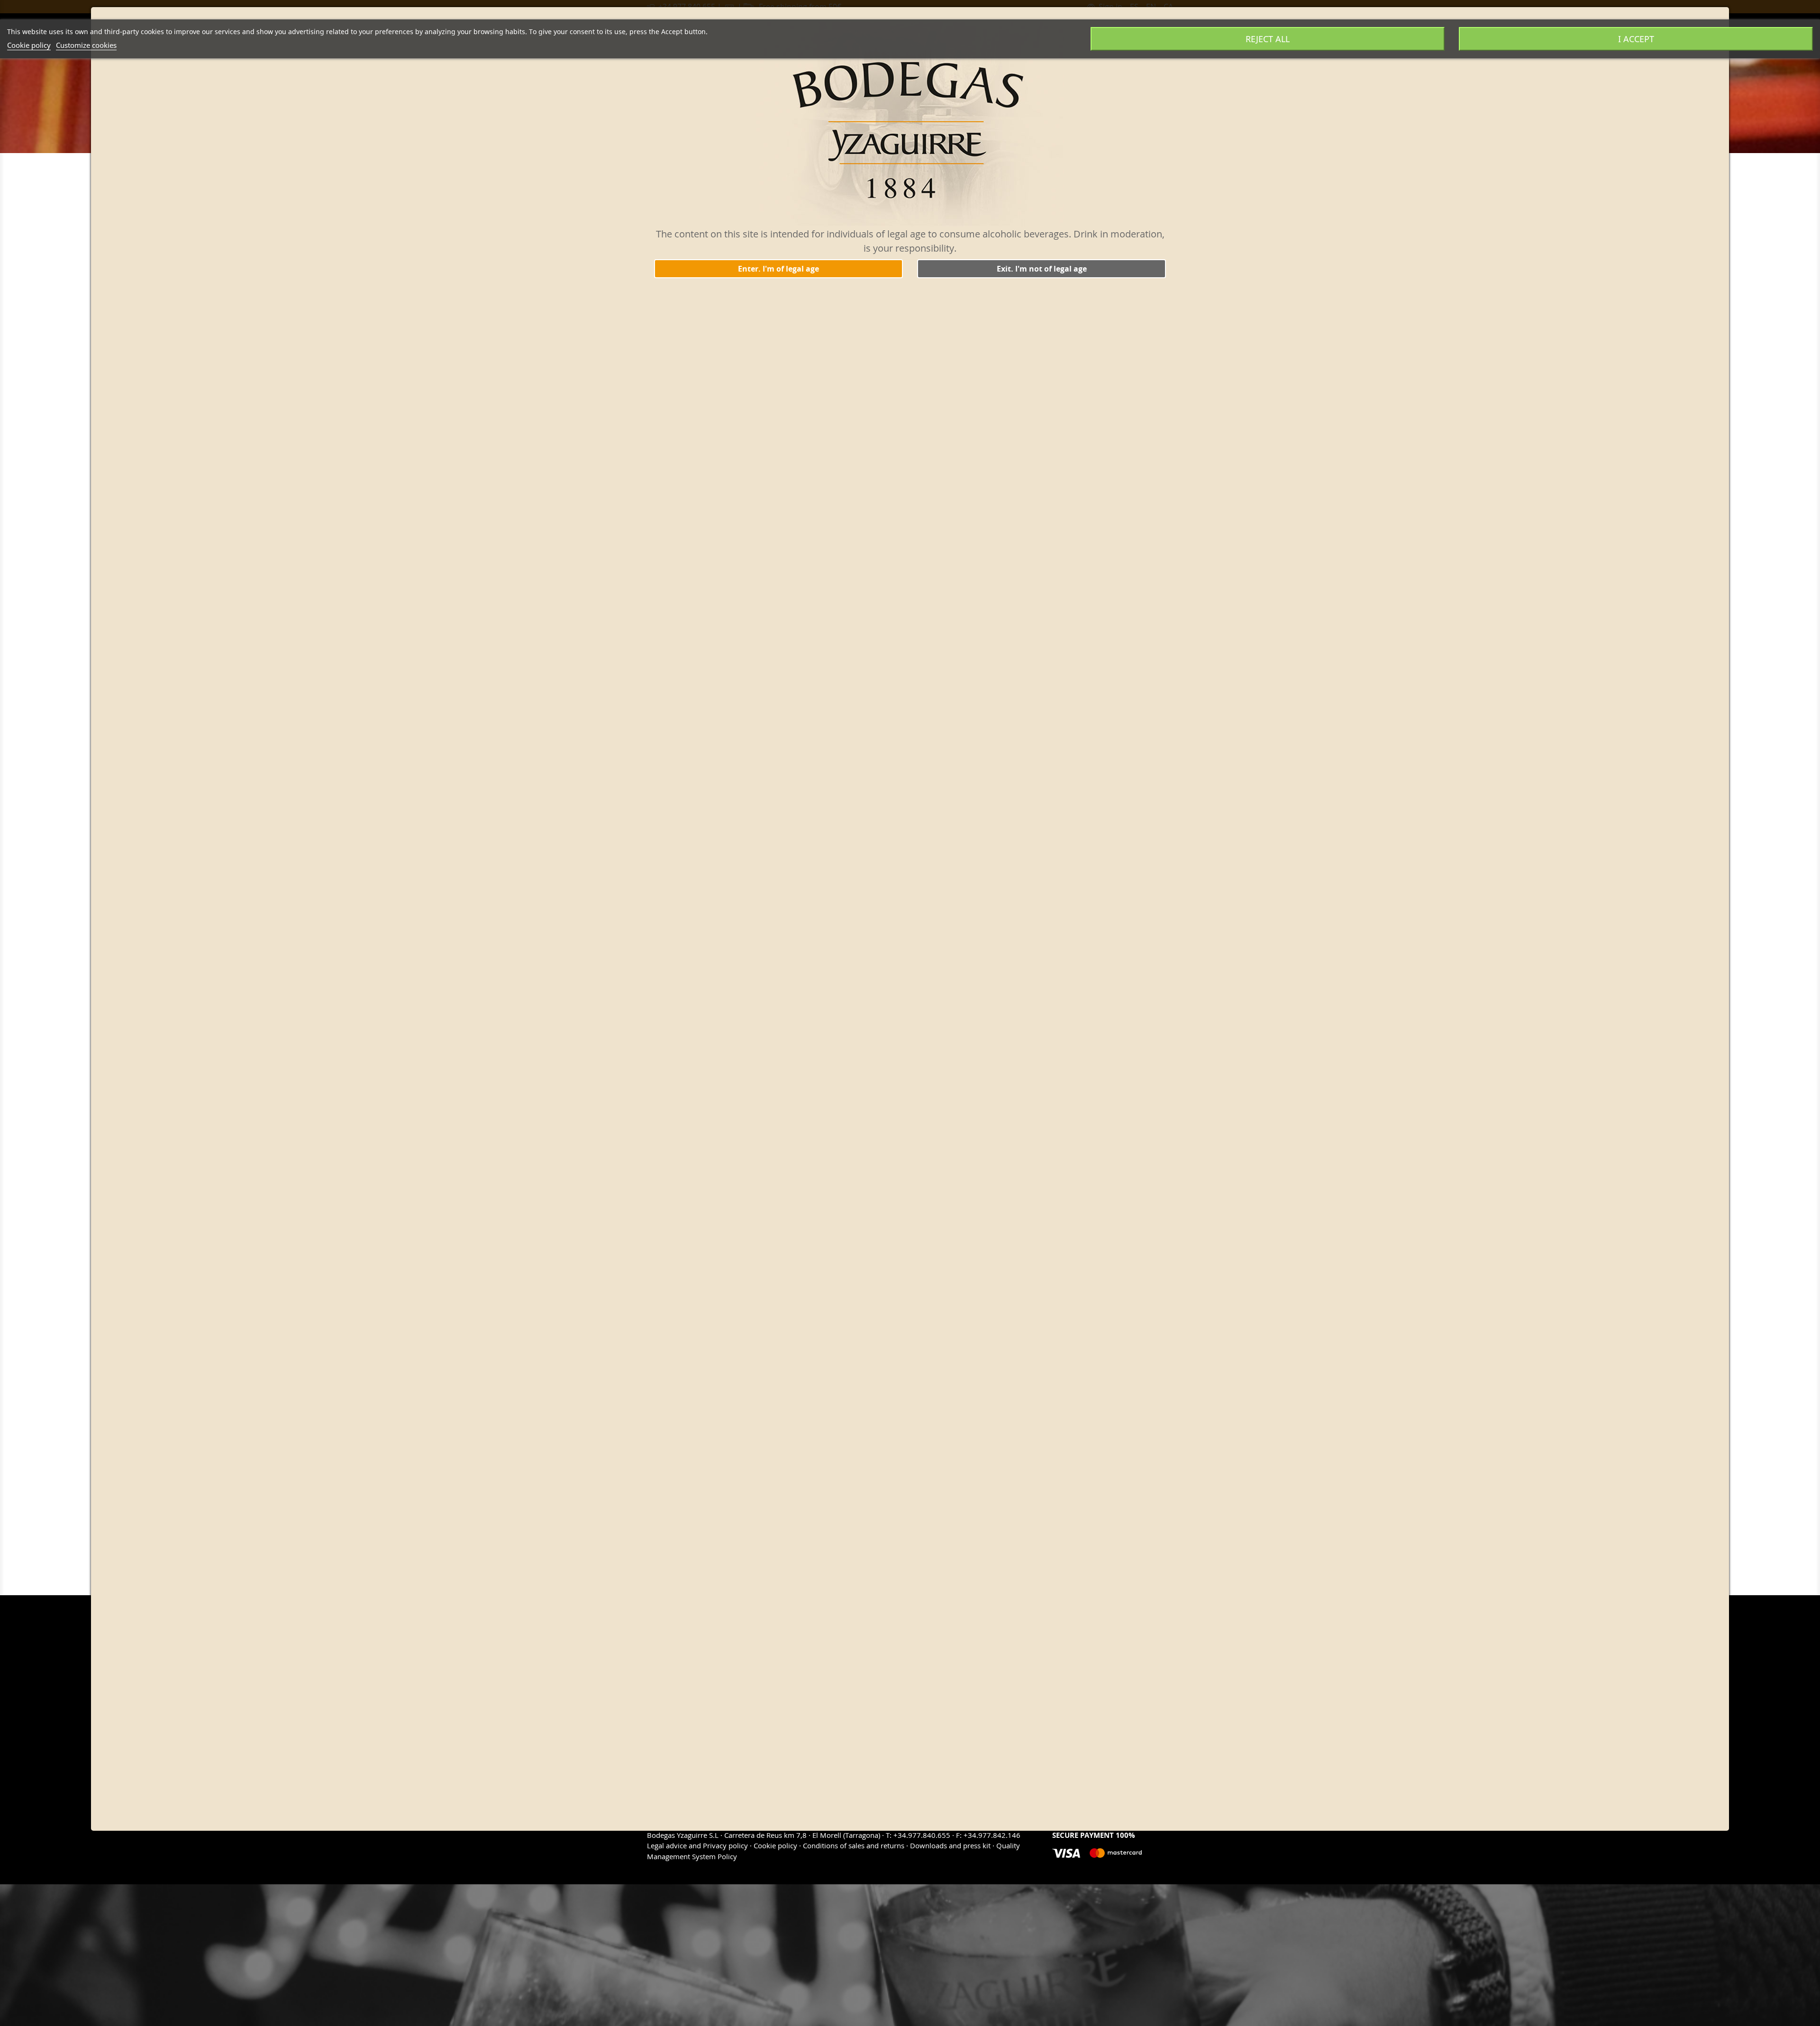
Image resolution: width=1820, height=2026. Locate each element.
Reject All (1268, 39)
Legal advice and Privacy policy (698, 1845)
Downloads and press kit (950, 1845)
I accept (1636, 39)
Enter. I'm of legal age (778, 269)
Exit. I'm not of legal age (1042, 269)
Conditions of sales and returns (854, 1845)
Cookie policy (29, 45)
